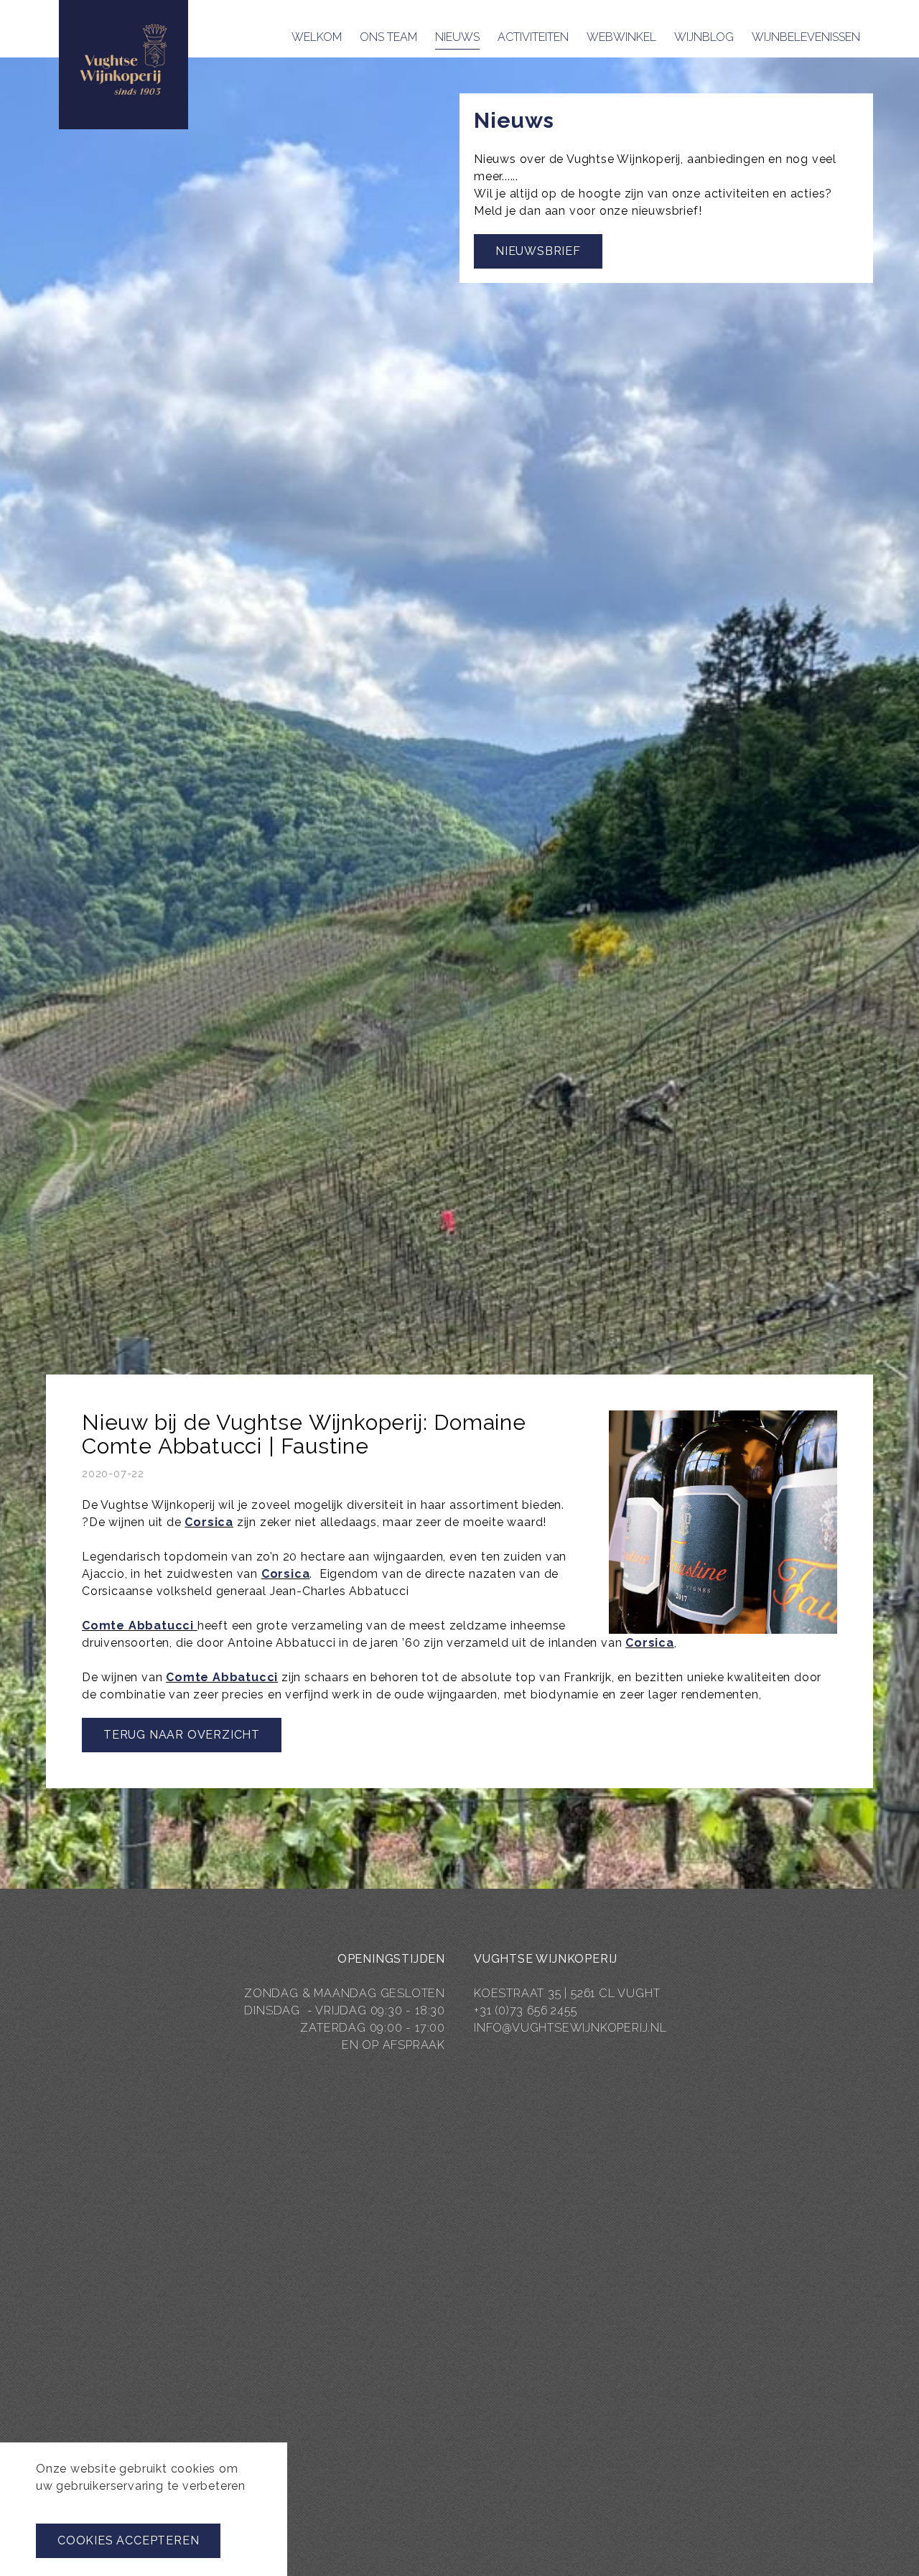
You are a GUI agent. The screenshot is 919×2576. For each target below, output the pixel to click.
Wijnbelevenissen (806, 37)
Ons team (388, 37)
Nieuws (457, 37)
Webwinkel (621, 37)
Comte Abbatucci (140, 1626)
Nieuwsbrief (538, 251)
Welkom (317, 37)
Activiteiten (533, 37)
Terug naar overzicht (182, 1735)
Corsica (209, 1522)
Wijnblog (704, 37)
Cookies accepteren (128, 2540)
